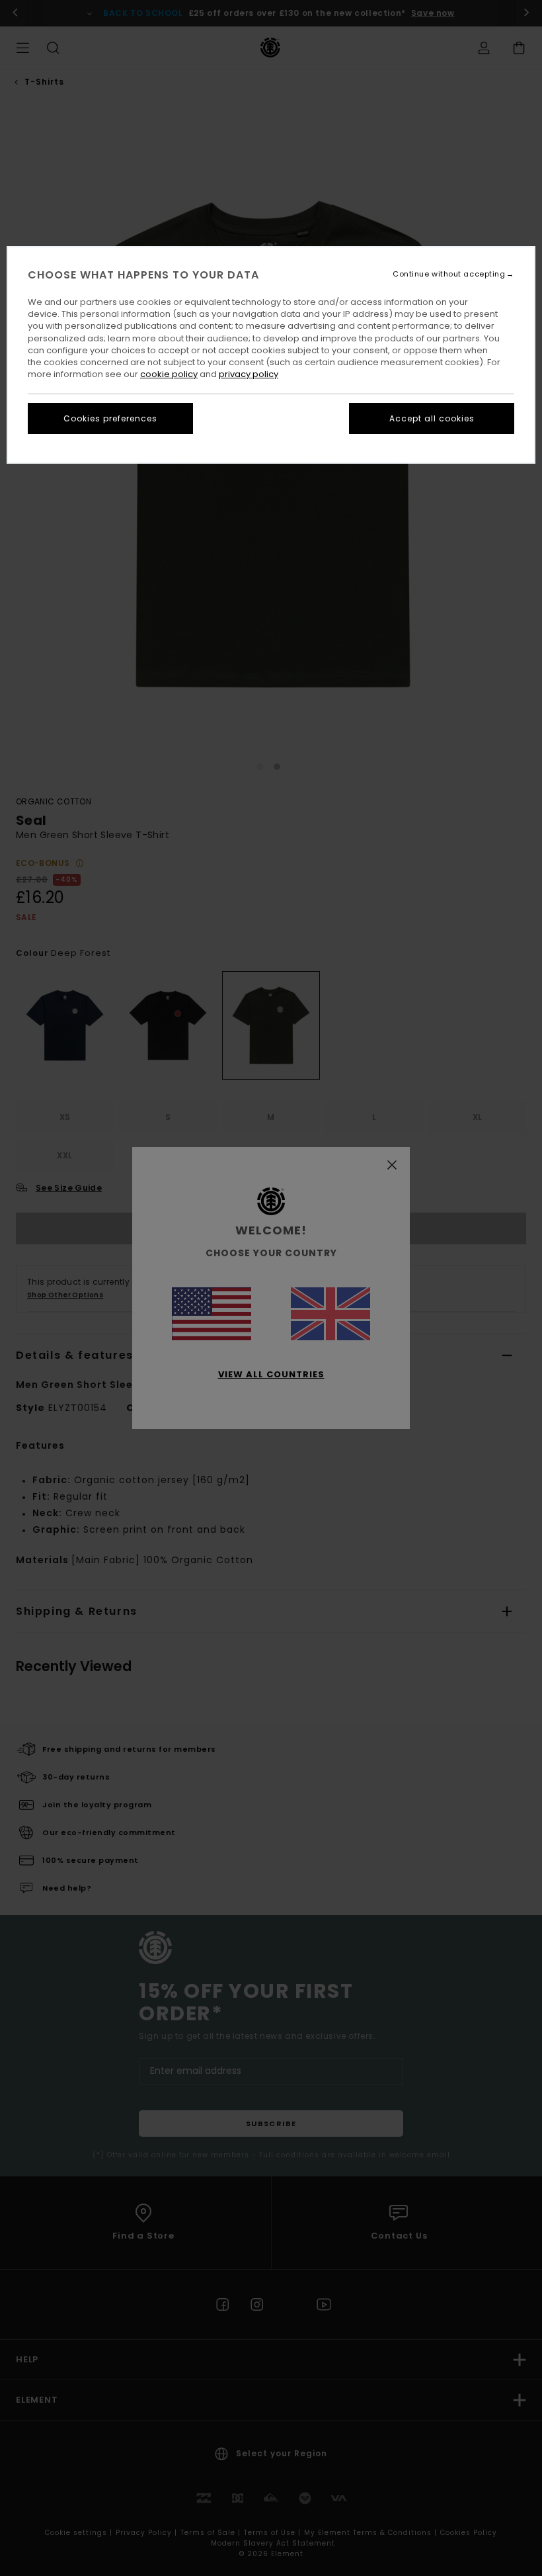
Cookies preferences (110, 418)
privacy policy (249, 374)
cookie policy (169, 374)
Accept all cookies (432, 418)
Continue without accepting (449, 274)
